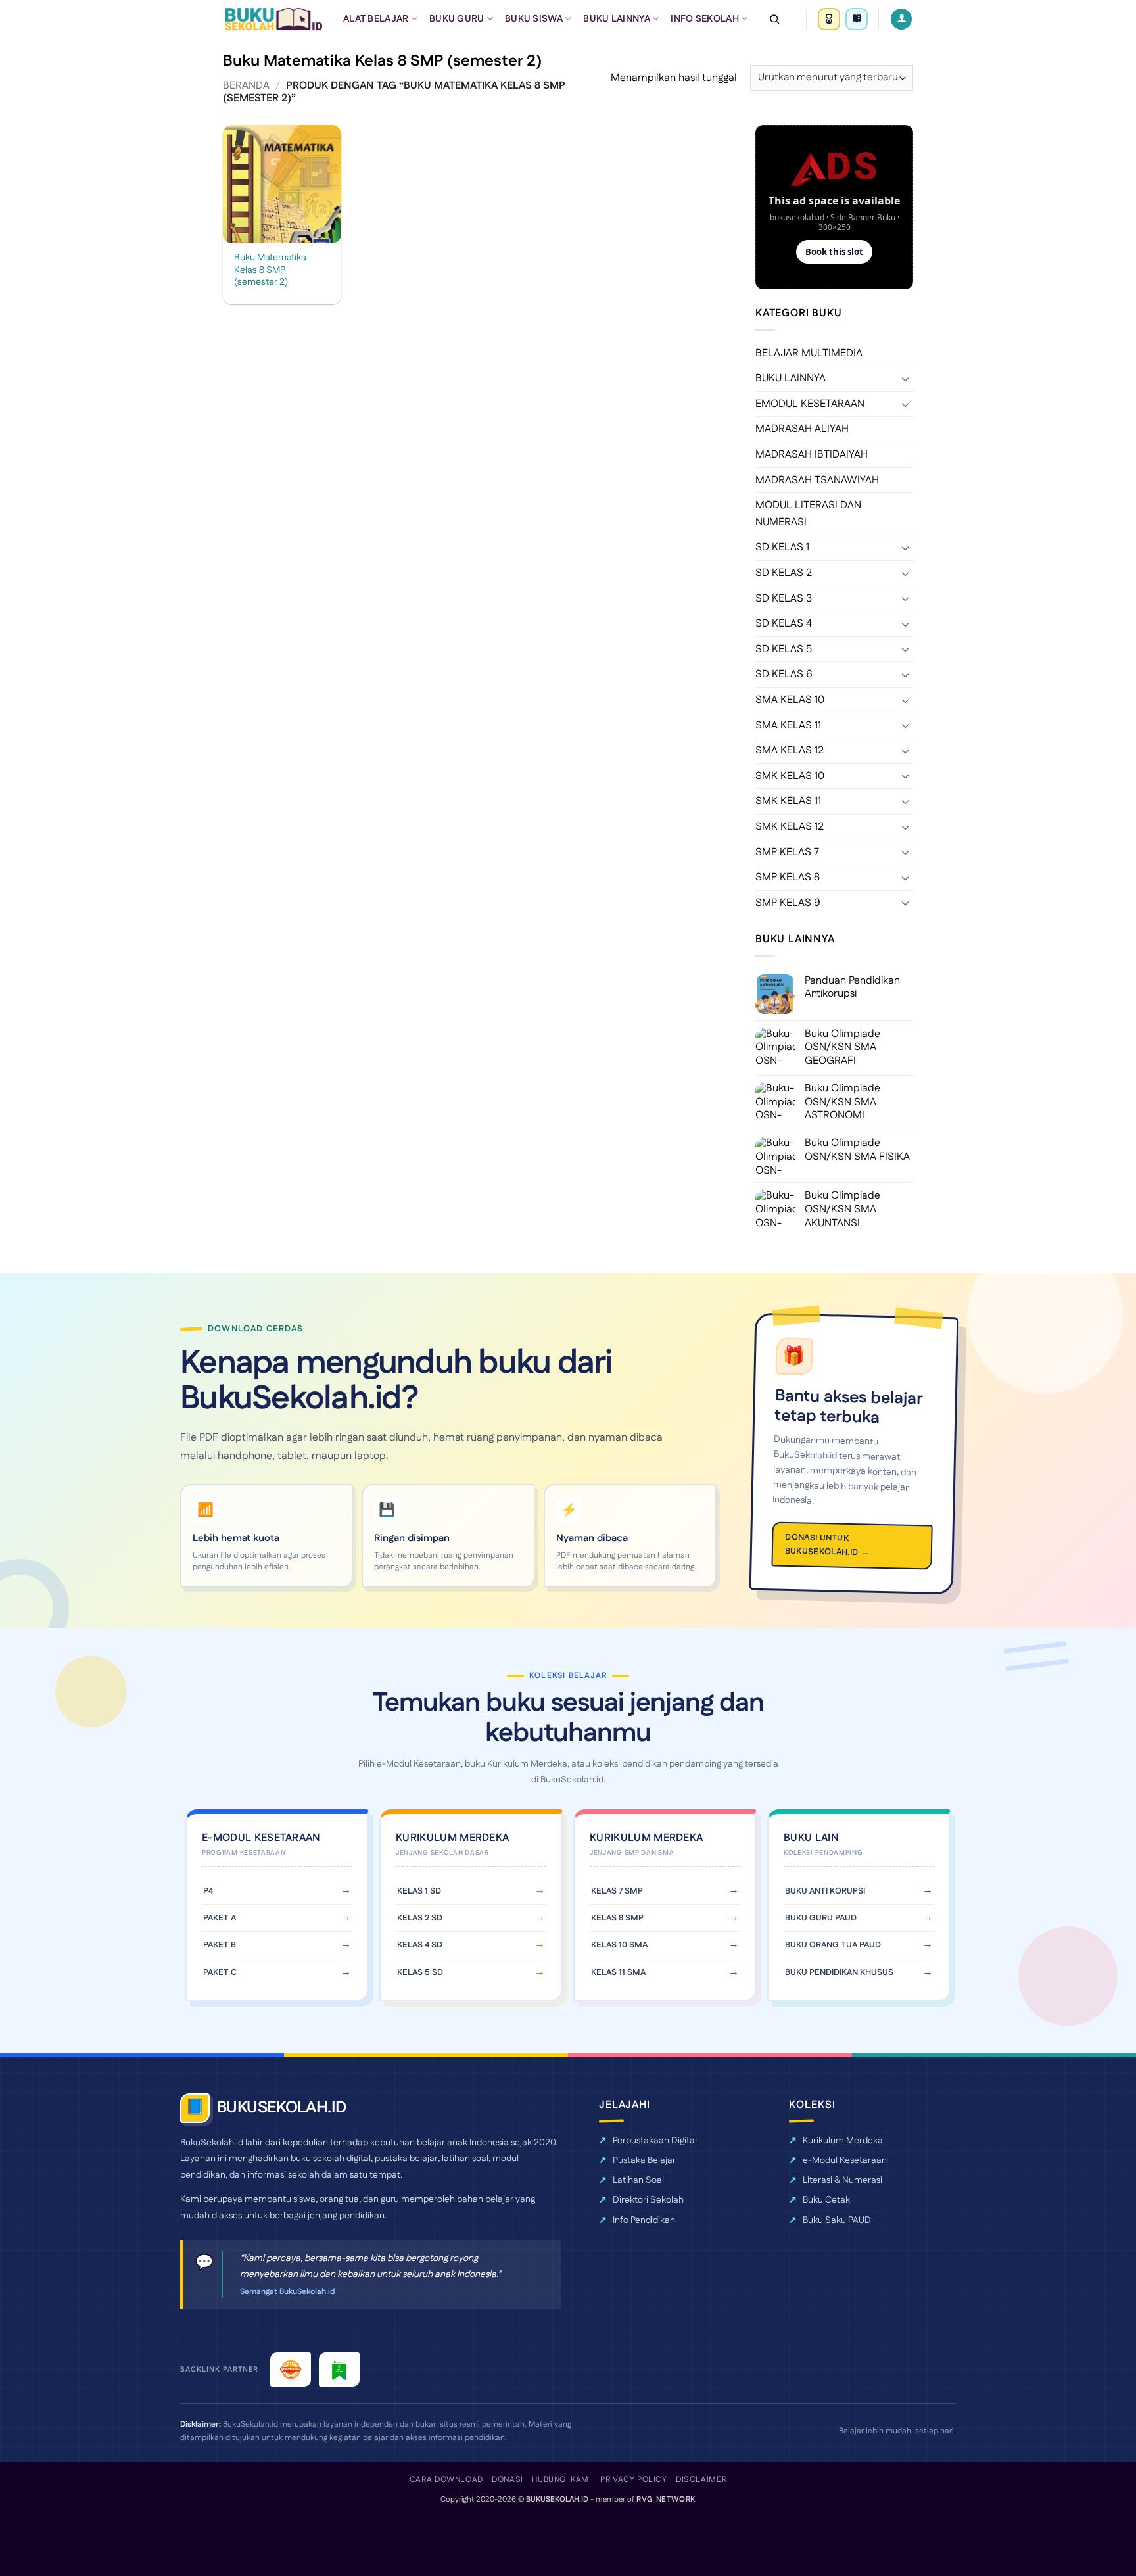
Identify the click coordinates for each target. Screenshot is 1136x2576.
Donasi (508, 2480)
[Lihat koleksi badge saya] (829, 19)
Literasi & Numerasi (842, 2180)
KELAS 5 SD (420, 1972)
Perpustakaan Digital (655, 2141)
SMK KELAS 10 (790, 776)
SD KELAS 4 (784, 624)
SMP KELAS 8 (788, 877)
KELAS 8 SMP (617, 1918)
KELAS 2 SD (420, 1918)
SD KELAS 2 (784, 573)
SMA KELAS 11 (788, 726)
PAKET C (220, 1972)
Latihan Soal (638, 2180)
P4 (208, 1891)
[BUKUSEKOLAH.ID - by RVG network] (273, 19)
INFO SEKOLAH (704, 19)
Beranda (246, 86)
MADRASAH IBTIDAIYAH (812, 455)
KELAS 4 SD (420, 1945)
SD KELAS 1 (782, 547)
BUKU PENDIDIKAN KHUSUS (839, 1972)
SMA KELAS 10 (790, 700)
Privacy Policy (634, 2480)
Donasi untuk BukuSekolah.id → (827, 1545)
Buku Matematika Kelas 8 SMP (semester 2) (270, 270)
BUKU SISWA (534, 19)
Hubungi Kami (561, 2480)
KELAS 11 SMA (618, 1972)
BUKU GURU (457, 19)
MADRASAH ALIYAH (802, 429)
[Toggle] (905, 379)
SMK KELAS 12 (790, 827)
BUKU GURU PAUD (821, 1918)
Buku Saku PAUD (837, 2220)
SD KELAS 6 (784, 674)
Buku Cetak (826, 2200)
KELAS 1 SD (419, 1891)
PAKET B (220, 1945)
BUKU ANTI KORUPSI (825, 1891)
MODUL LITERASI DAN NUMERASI (808, 514)
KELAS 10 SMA (619, 1945)
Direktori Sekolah (648, 2200)
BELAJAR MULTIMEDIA (809, 353)
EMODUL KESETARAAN (810, 404)
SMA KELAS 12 (790, 751)
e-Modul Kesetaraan (845, 2160)
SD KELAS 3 (784, 599)
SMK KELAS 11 (788, 801)
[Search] (774, 19)
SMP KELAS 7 (787, 852)
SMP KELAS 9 (788, 903)
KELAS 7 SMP (617, 1891)
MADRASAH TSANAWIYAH (817, 480)
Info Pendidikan (644, 2220)
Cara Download (446, 2480)
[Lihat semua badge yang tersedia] (857, 19)
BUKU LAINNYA (616, 19)
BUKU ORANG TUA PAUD (833, 1945)
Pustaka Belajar (644, 2160)
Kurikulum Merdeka (843, 2141)
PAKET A (220, 1918)
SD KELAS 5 (784, 649)
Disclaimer (701, 2480)
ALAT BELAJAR (376, 19)
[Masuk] (901, 19)
